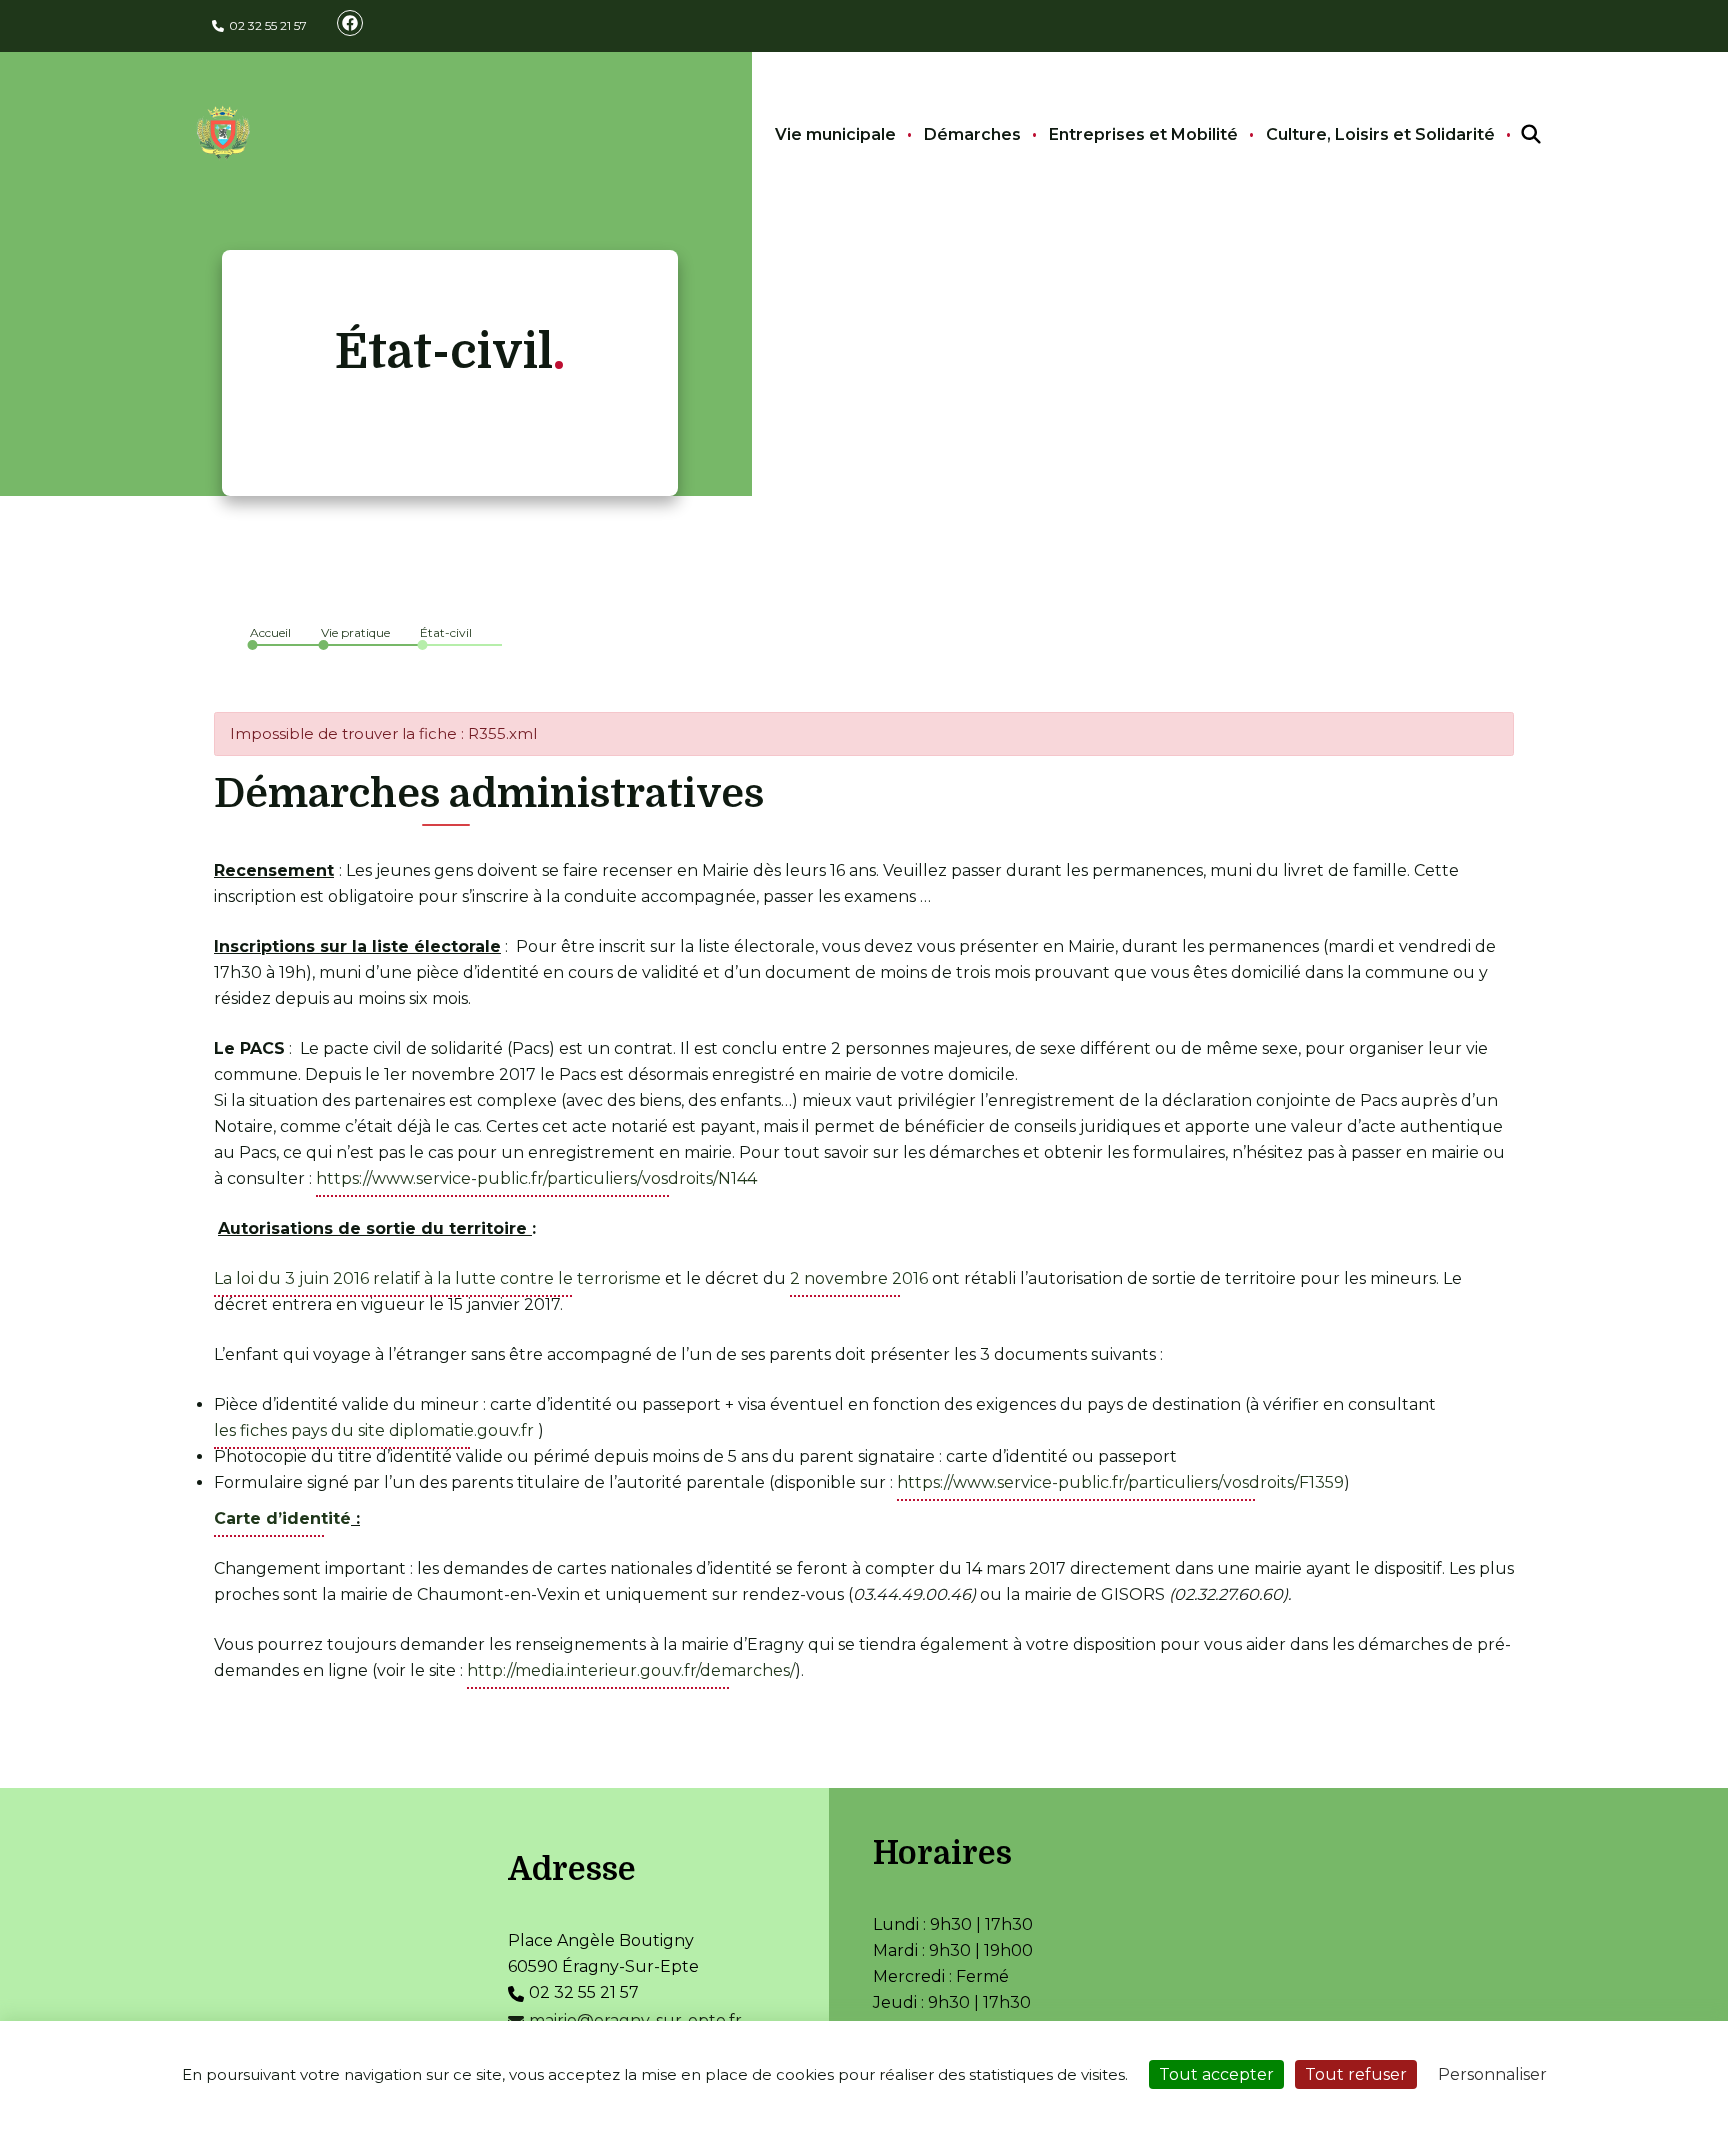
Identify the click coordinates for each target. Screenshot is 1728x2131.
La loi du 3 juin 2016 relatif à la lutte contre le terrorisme (437, 1278)
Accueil (270, 632)
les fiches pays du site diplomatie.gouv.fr (374, 1430)
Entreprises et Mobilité (1143, 134)
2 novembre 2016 (859, 1278)
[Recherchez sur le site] (1513, 135)
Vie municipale (835, 134)
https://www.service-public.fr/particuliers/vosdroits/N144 (536, 1178)
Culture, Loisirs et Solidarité (1380, 134)
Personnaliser (1492, 2074)
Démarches (972, 134)
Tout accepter (1216, 2074)
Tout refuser (1356, 2074)
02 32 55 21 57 (268, 25)
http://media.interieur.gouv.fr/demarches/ (631, 1670)
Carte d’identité (282, 1518)
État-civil (446, 632)
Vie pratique (355, 632)
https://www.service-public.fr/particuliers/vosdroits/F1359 (1120, 1482)
